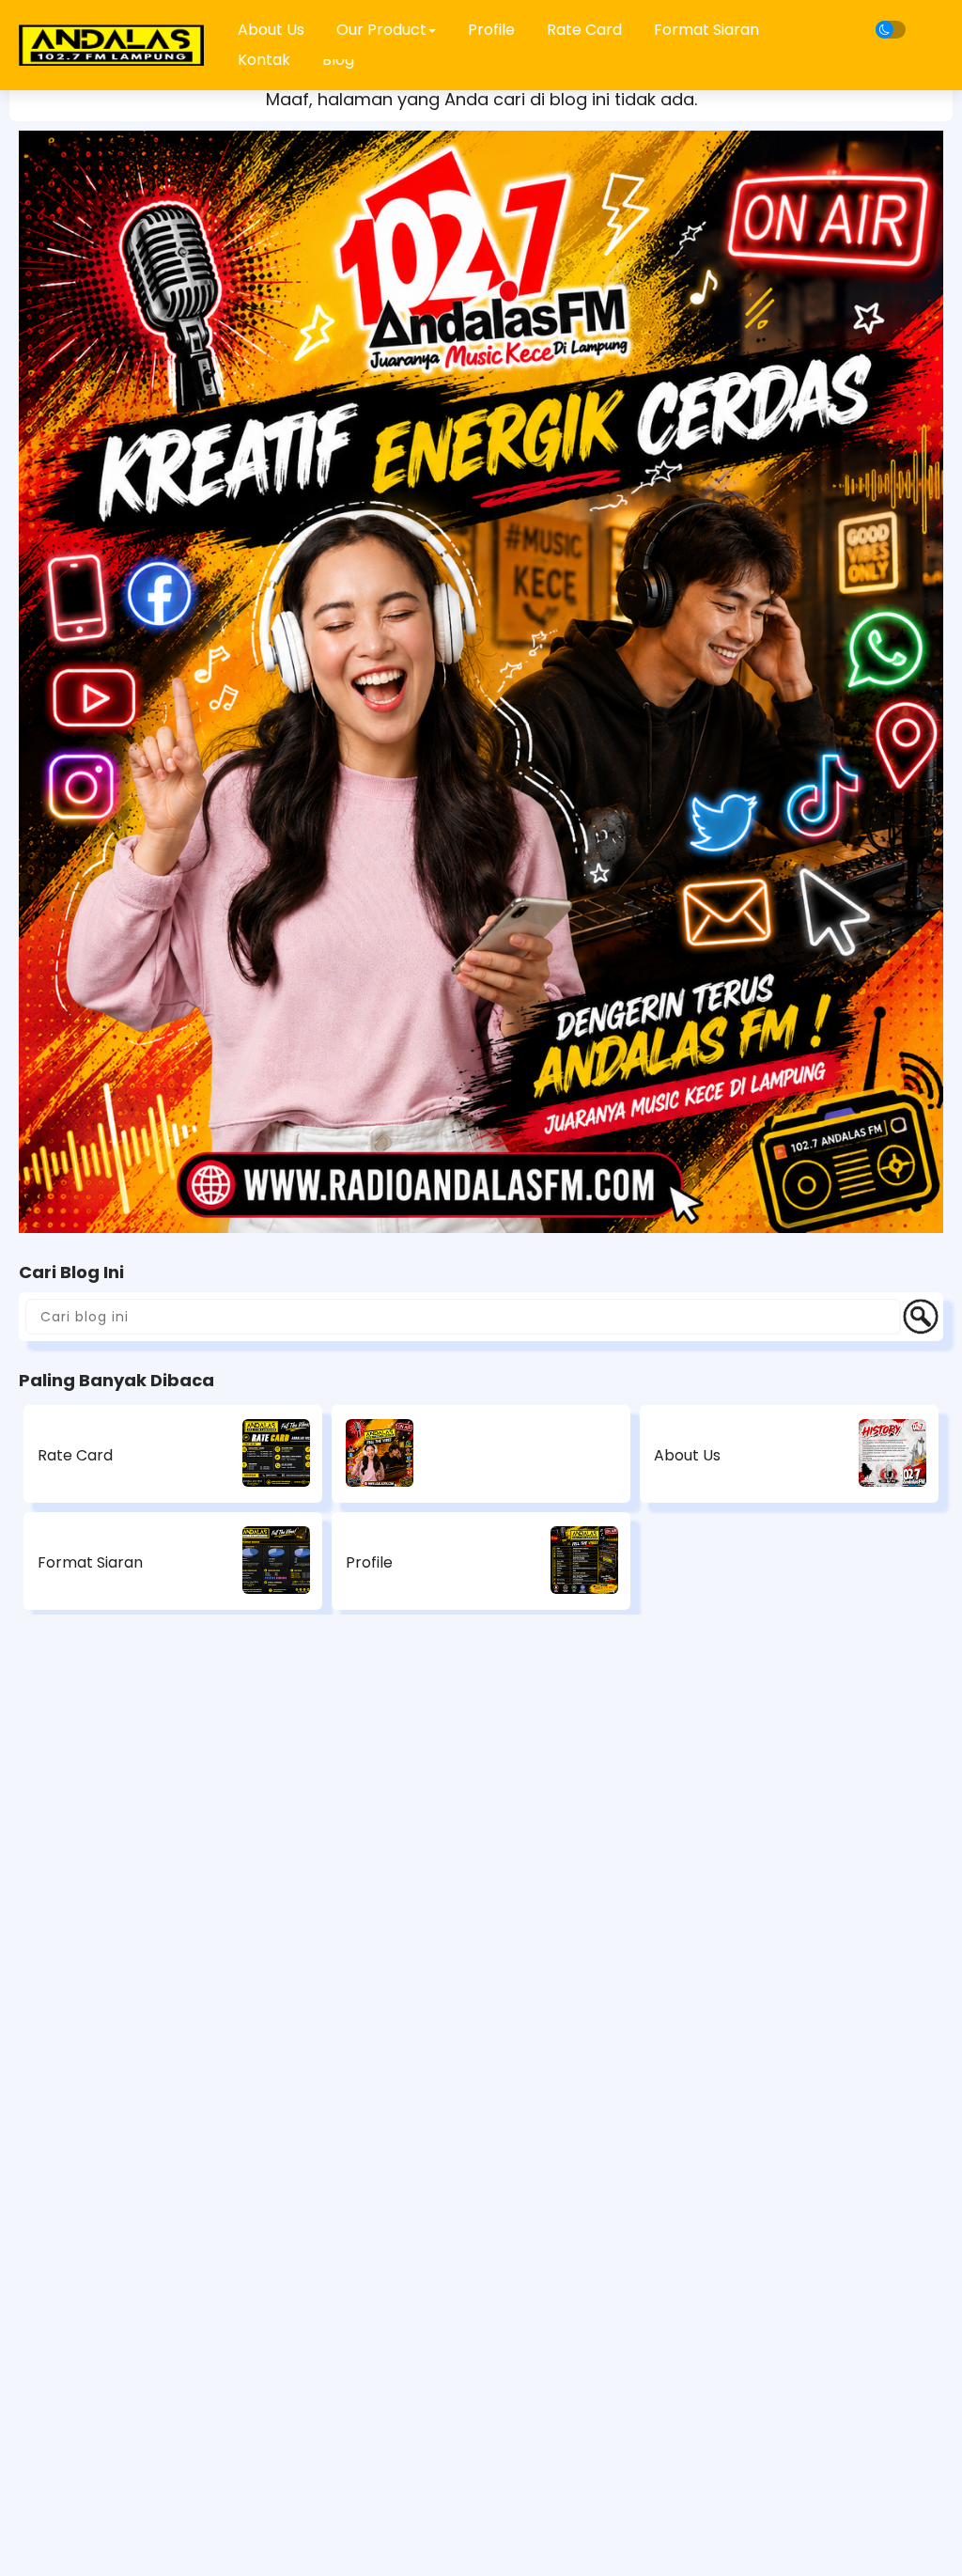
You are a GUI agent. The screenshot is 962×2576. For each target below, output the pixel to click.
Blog (338, 60)
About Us (687, 1455)
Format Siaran (706, 30)
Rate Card (584, 30)
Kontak (264, 60)
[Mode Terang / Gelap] (891, 30)
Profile (491, 30)
